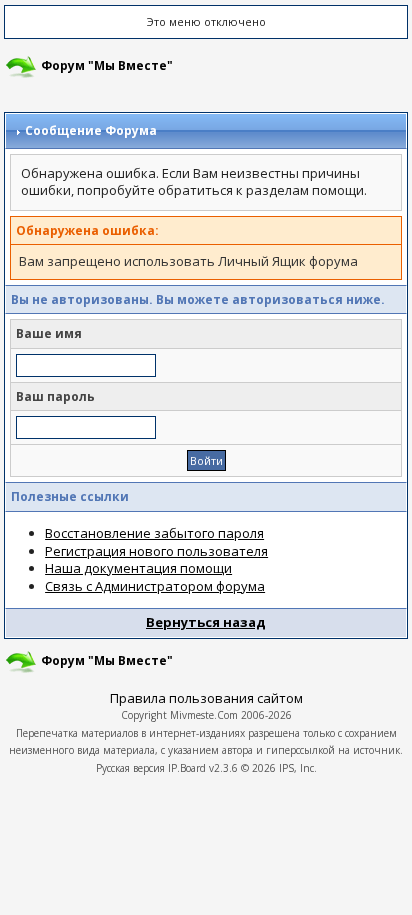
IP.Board (187, 768)
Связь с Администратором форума (155, 586)
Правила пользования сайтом (206, 698)
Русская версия (130, 768)
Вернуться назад (206, 622)
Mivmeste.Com (204, 715)
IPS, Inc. (298, 768)
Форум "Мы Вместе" (107, 65)
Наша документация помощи (138, 568)
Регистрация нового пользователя (156, 551)
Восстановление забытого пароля (154, 533)
